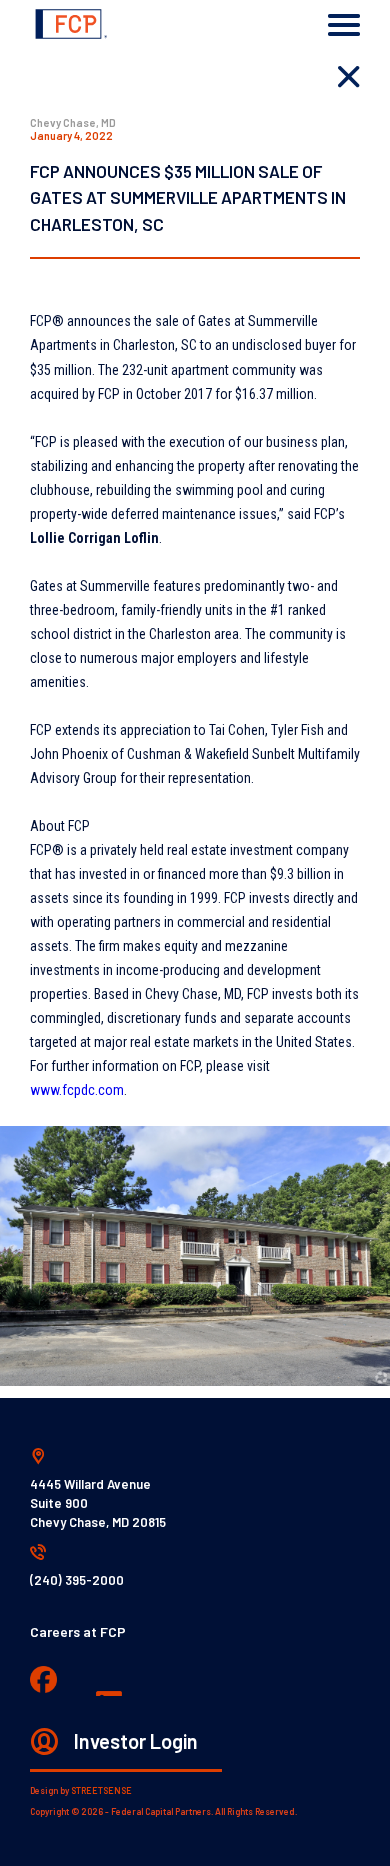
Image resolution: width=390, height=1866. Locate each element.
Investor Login (136, 1741)
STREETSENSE (101, 1790)
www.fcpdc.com (77, 1090)
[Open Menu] (344, 25)
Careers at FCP (78, 1631)
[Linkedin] (110, 1682)
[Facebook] (43, 1681)
